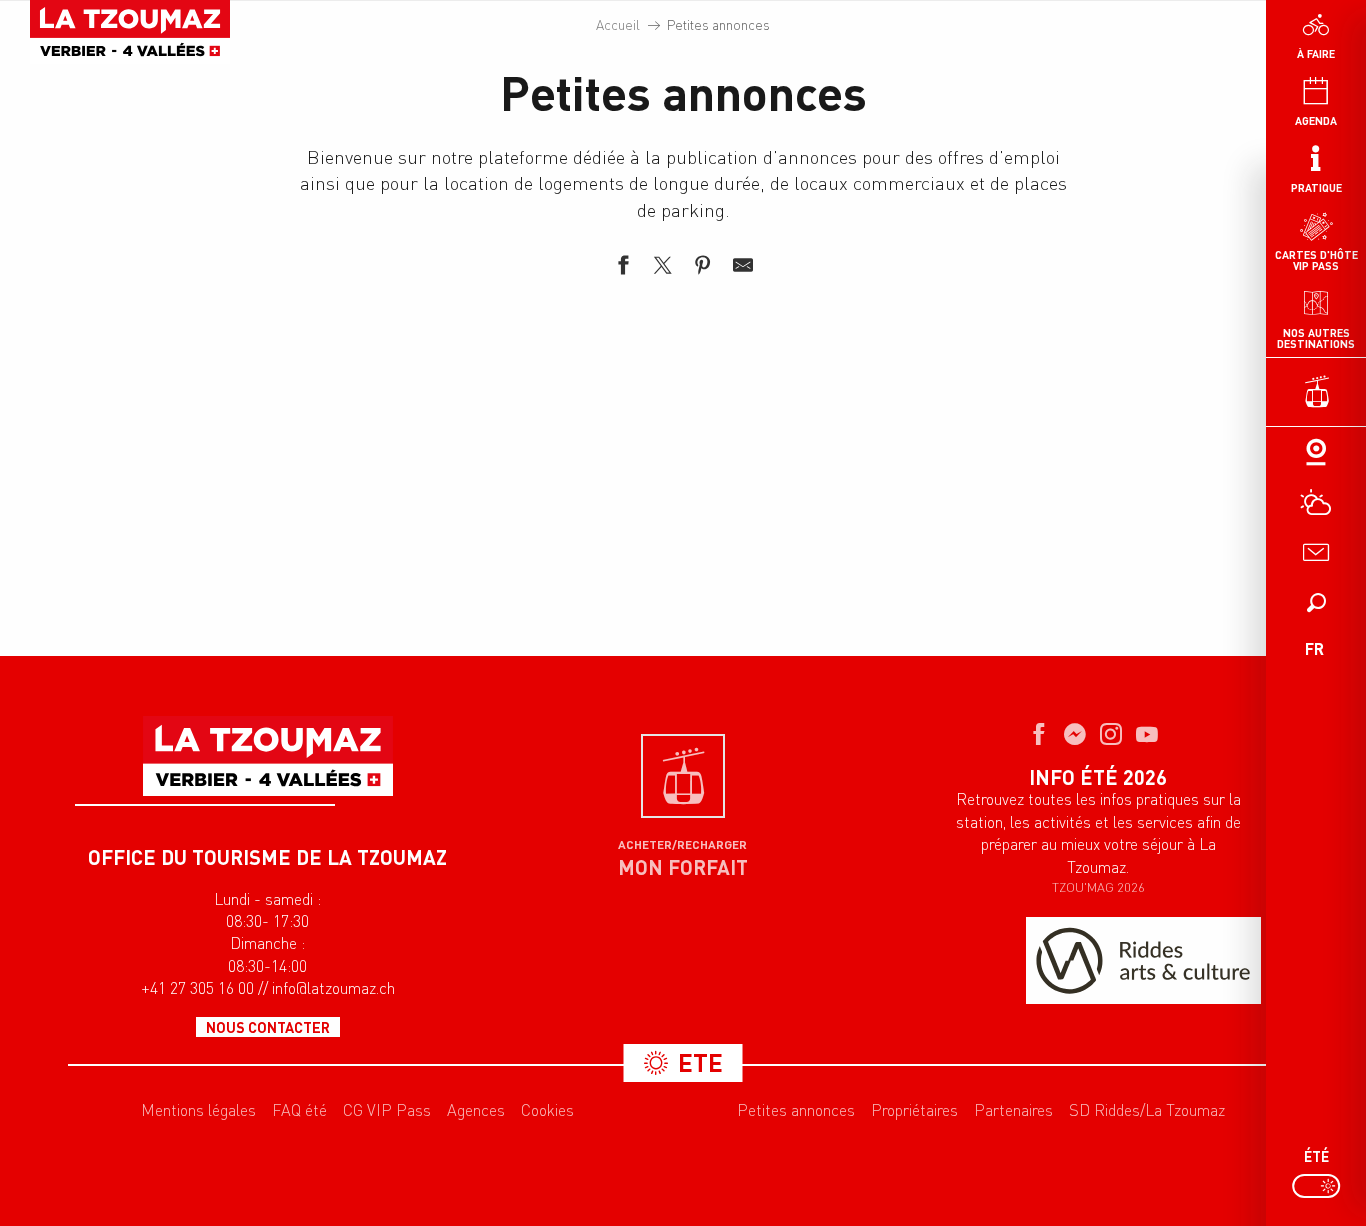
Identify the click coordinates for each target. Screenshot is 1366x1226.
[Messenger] (1075, 736)
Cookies (547, 1110)
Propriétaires (914, 1110)
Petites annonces (796, 1110)
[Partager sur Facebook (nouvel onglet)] (623, 267)
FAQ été (299, 1110)
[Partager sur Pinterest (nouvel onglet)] (703, 267)
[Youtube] (1147, 736)
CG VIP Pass (387, 1110)
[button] (1316, 602)
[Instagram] (1111, 736)
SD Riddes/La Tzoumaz (1147, 1110)
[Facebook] (1039, 736)
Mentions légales (198, 1110)
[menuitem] (130, 32)
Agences (476, 1110)
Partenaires (1013, 1110)
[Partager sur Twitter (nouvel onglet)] (663, 267)
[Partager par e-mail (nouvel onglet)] (743, 267)
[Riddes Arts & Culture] (1143, 960)
